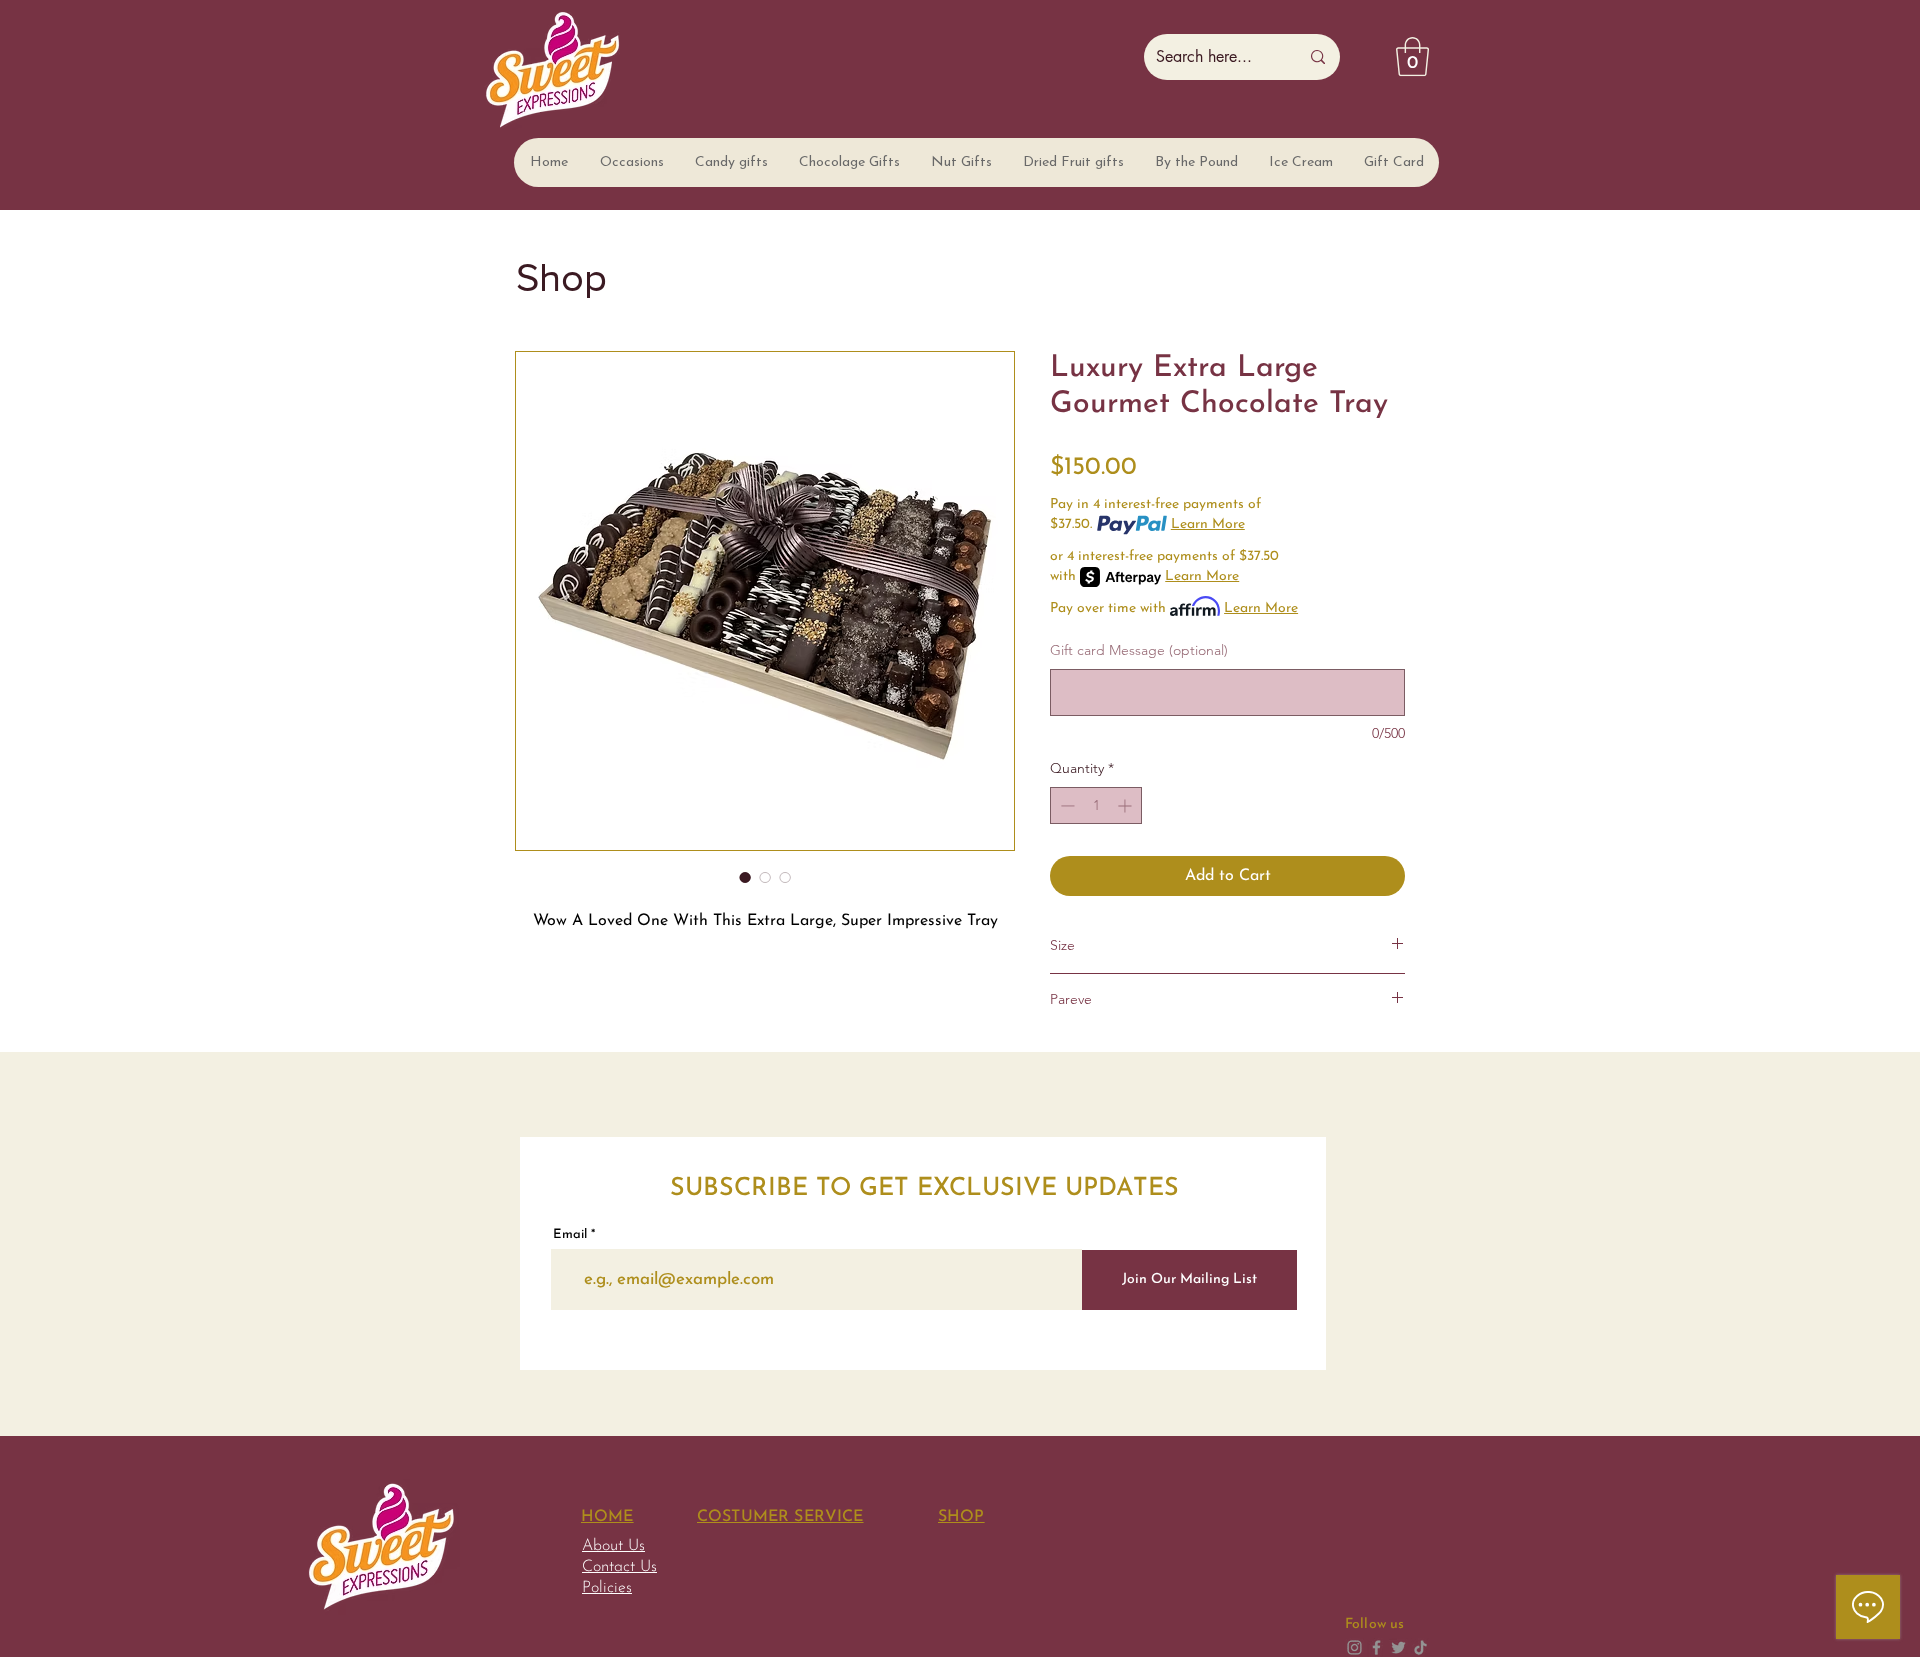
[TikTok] (1420, 1647)
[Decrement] (1065, 805)
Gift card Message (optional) (1139, 650)
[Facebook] (1376, 1647)
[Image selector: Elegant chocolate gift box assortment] (745, 877)
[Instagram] (1354, 1647)
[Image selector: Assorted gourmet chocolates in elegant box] (765, 877)
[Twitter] (1398, 1647)
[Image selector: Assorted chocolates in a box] (785, 877)
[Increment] (1126, 805)
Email (570, 1234)
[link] (1412, 56)
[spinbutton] (1096, 805)
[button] (631, 162)
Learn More (1208, 524)
